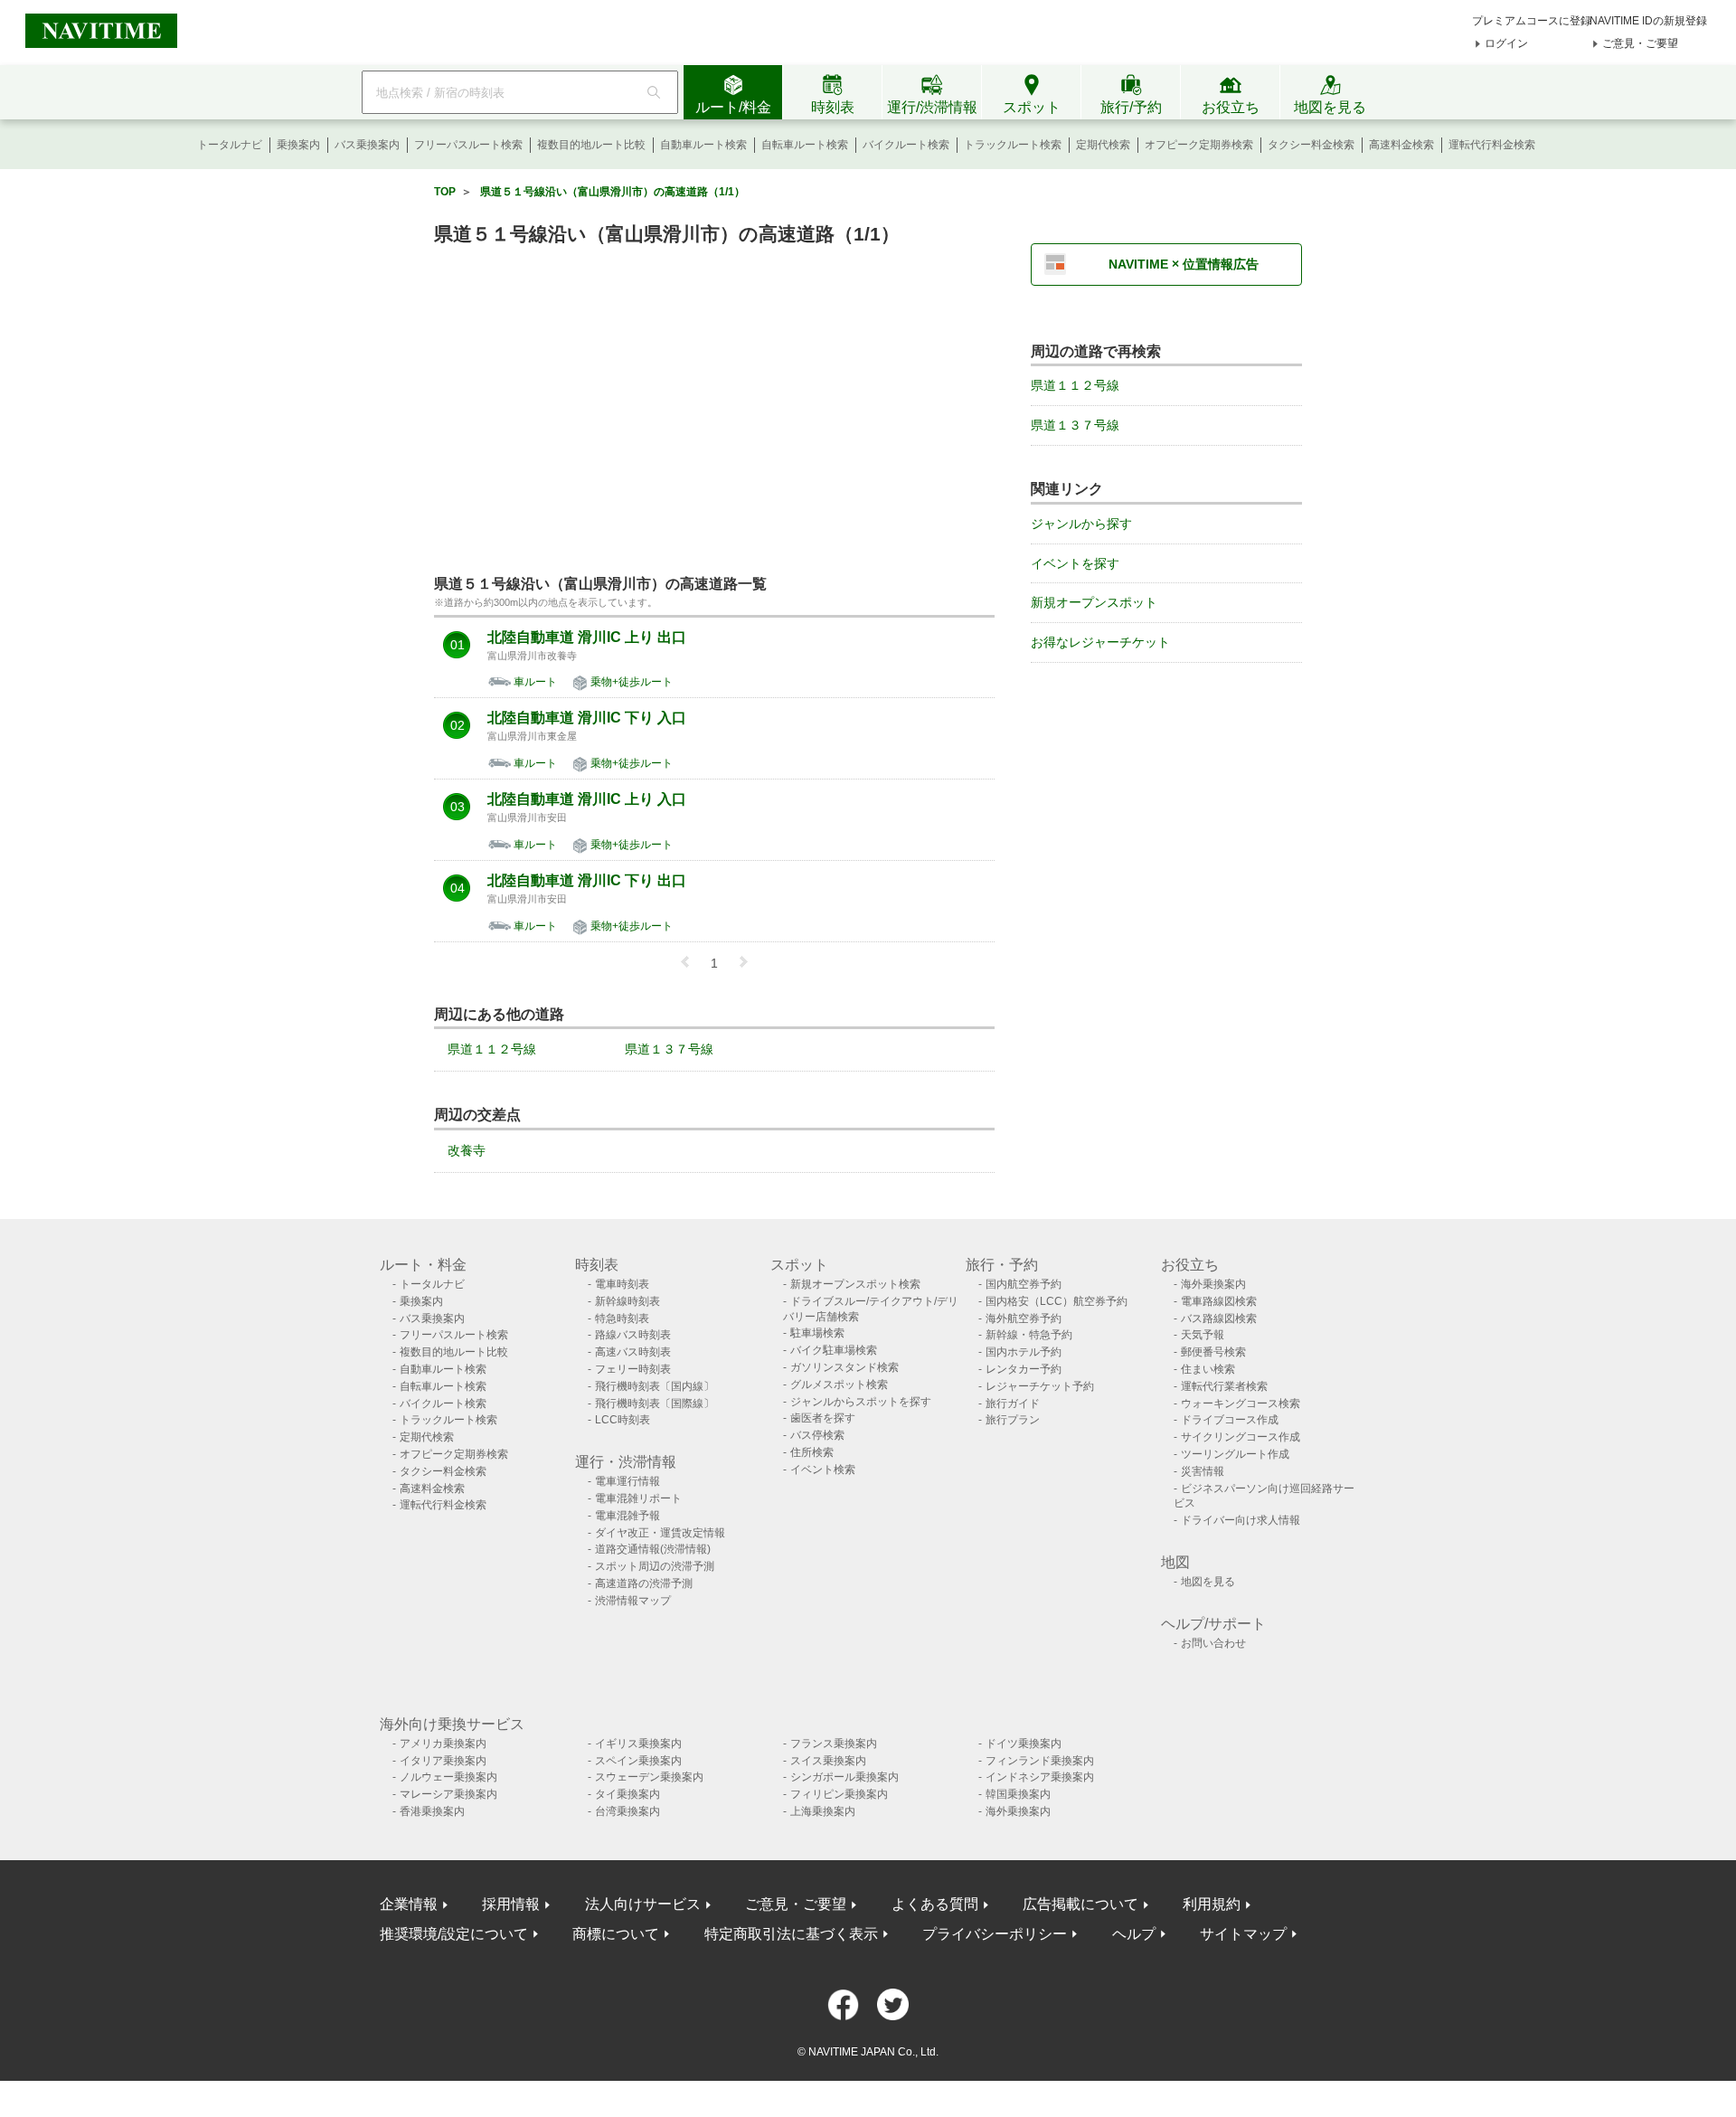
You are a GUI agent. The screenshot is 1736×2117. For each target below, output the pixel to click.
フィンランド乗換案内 (1040, 1761)
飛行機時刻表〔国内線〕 (655, 1386)
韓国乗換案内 (1018, 1794)
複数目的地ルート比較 (591, 145)
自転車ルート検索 (805, 145)
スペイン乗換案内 (638, 1761)
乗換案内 (298, 145)
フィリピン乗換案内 (839, 1794)
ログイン (1506, 43)
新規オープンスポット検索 (855, 1284)
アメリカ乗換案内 (443, 1744)
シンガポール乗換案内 (844, 1777)
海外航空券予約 (1024, 1318)
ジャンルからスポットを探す (861, 1402)
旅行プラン (1013, 1420)
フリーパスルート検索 (468, 145)
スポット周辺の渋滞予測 (655, 1566)
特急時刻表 (622, 1318)
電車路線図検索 (1219, 1301)
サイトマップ (1243, 1934)
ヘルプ (1134, 1934)
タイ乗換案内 (627, 1794)
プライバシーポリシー (995, 1934)
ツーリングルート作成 (1235, 1454)
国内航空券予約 (1024, 1284)
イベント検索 (823, 1470)
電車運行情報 (627, 1481)
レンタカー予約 (1024, 1369)
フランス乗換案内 (834, 1744)
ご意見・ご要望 (1640, 43)
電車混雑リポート (638, 1498)
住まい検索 (1208, 1369)
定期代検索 (1103, 145)
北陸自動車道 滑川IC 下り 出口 (587, 881)
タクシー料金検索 (1311, 145)
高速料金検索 (1401, 145)
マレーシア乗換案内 (448, 1794)
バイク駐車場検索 (834, 1350)
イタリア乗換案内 (443, 1761)
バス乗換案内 (367, 145)
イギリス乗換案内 (638, 1744)
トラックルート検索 (1013, 145)
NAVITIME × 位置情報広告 (1184, 264)
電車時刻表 (622, 1284)
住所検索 (812, 1452)
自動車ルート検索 (703, 145)
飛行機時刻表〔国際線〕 (655, 1403)
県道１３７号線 (669, 1049)
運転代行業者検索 (1224, 1386)
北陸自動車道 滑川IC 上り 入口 (587, 799)
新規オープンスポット (1094, 602)
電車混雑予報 (627, 1516)
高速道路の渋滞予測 (644, 1583)
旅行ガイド (1013, 1403)
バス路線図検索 (1219, 1318)
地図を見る (1208, 1582)
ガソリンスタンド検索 (844, 1367)
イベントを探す (1075, 563)
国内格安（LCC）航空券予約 (1057, 1301)
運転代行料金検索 (1492, 145)
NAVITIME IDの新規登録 (1648, 21)
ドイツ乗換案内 (1024, 1744)
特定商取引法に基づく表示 (791, 1934)
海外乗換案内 (1213, 1284)
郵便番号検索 (1213, 1352)
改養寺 (467, 1150)
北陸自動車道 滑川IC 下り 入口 (587, 718)
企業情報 (409, 1904)
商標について (616, 1934)
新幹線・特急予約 (1029, 1335)
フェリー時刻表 (633, 1369)
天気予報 (1203, 1335)
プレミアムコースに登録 (1532, 21)
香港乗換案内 (432, 1811)
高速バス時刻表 (633, 1352)
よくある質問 (935, 1904)
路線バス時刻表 (633, 1335)
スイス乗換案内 (828, 1761)
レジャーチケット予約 (1040, 1386)
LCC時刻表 (623, 1420)
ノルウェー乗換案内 (448, 1777)
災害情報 (1203, 1471)
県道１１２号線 (492, 1049)
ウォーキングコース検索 (1241, 1403)
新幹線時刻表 (627, 1301)
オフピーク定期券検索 (1199, 145)
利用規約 (1212, 1904)
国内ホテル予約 (1024, 1352)
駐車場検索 (817, 1333)
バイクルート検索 (906, 145)
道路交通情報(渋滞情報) (653, 1549)
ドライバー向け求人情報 (1241, 1520)
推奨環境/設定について (454, 1934)
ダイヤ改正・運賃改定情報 (660, 1533)
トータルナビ (230, 145)
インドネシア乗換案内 (1040, 1777)
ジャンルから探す (1081, 524)
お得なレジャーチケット (1100, 642)
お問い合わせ (1213, 1643)
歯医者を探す (823, 1418)
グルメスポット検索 (839, 1385)
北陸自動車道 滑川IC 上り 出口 (587, 638)
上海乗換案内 (823, 1811)
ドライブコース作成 (1230, 1420)
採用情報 (511, 1904)
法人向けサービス (643, 1904)
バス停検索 (817, 1435)
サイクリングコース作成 (1241, 1437)
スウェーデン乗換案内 (649, 1777)
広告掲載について (1080, 1904)
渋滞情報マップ (633, 1601)
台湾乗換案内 (627, 1811)
